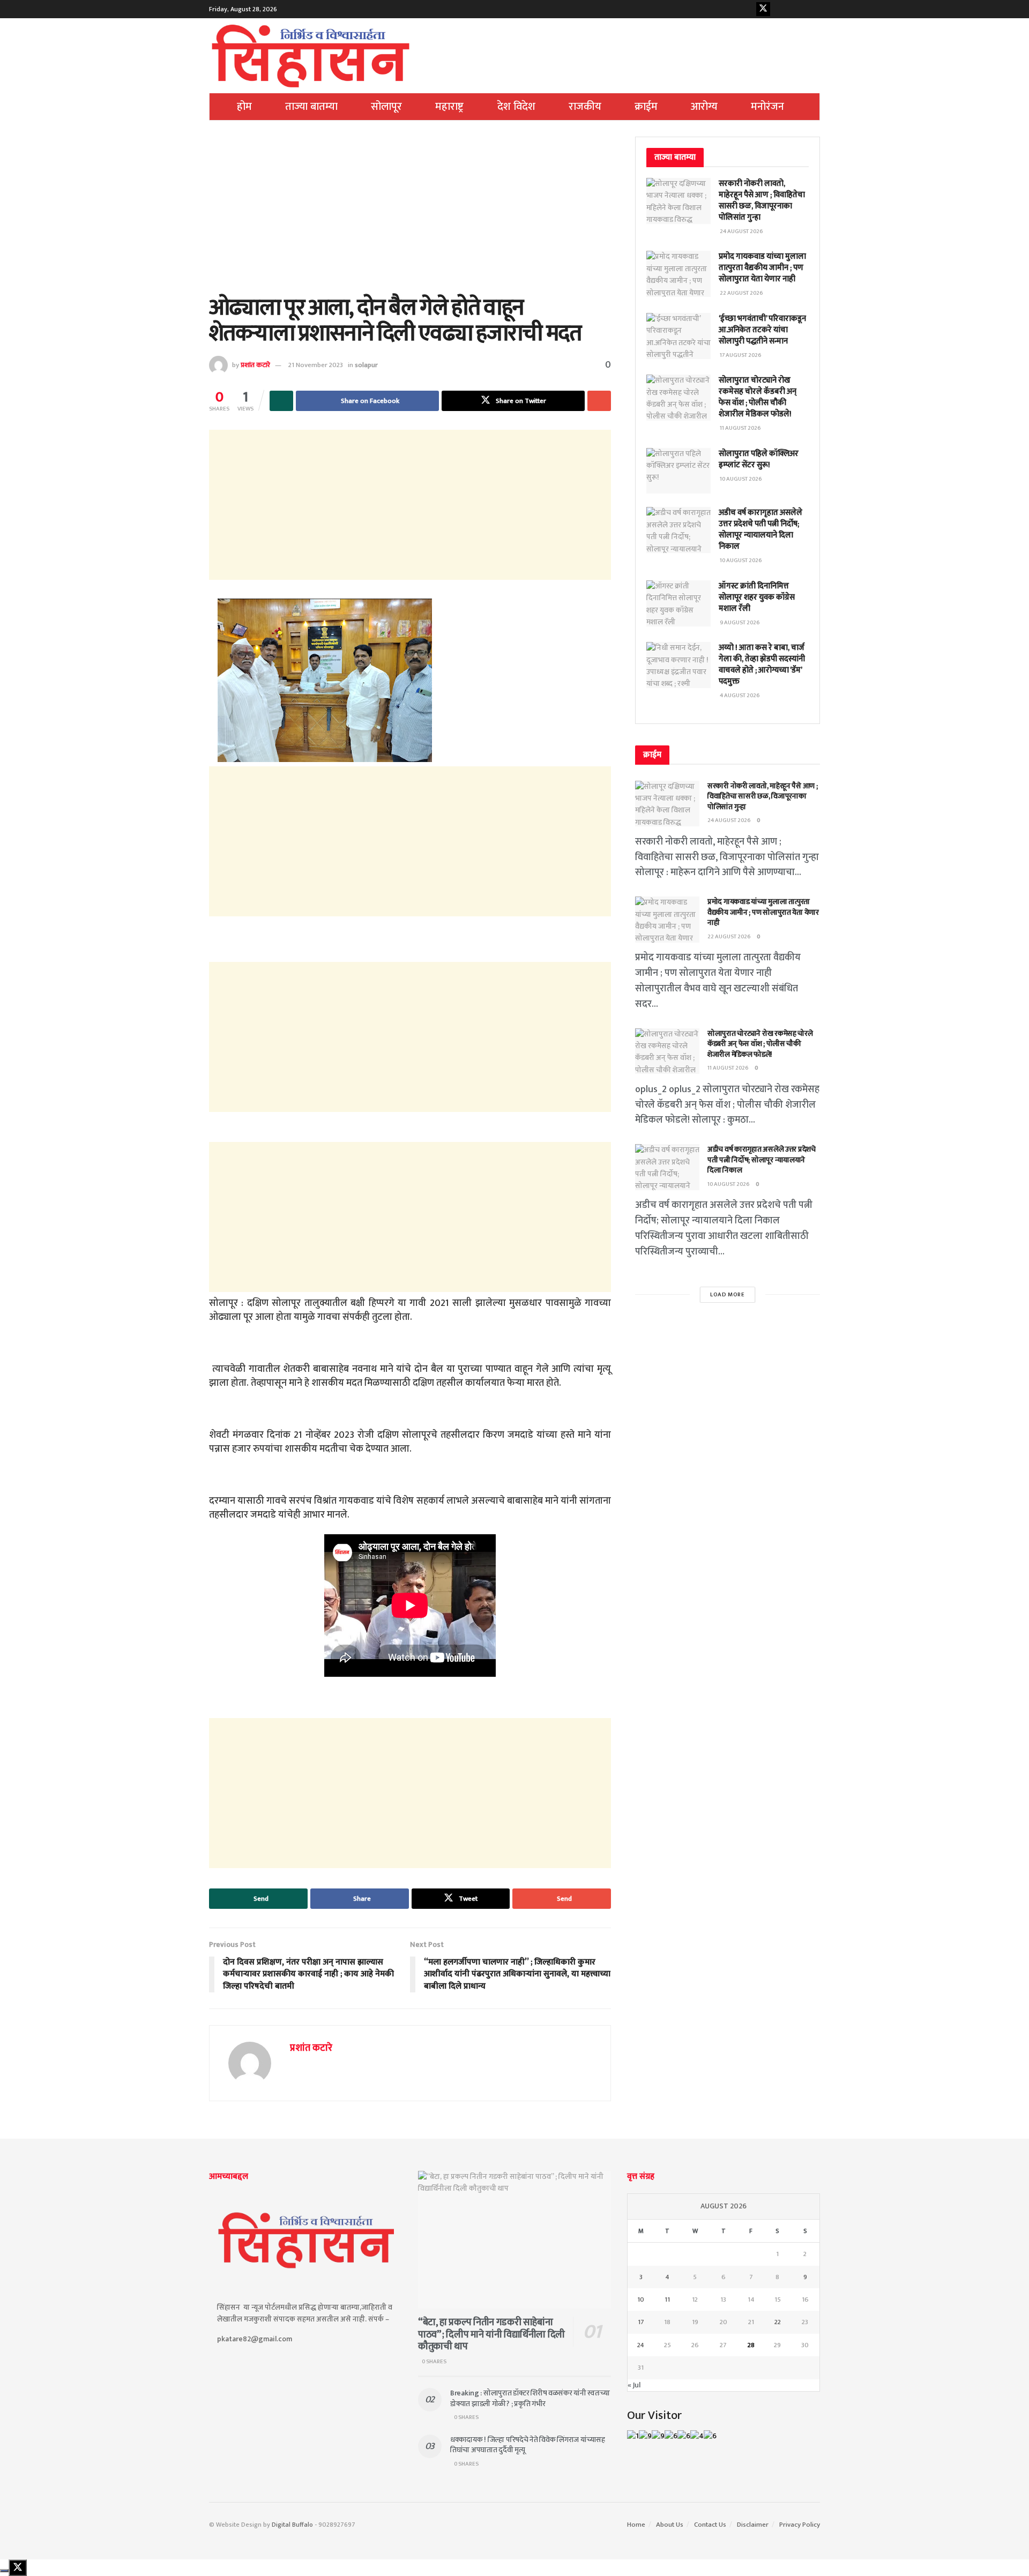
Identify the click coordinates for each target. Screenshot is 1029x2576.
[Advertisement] (410, 216)
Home (636, 2525)
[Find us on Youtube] (780, 9)
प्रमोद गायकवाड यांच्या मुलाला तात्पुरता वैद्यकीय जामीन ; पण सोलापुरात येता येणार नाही (762, 268)
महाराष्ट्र (449, 107)
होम (244, 107)
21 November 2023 (316, 365)
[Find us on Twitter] (763, 9)
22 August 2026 (729, 937)
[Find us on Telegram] (813, 9)
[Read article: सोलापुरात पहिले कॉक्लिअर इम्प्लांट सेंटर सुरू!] (678, 471)
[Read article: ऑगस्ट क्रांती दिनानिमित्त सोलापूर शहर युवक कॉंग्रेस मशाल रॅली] (678, 603)
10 (641, 2299)
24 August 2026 (729, 820)
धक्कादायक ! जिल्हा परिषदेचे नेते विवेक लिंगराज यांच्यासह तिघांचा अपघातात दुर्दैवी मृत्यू (528, 2445)
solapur (366, 365)
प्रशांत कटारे (255, 365)
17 (641, 2322)
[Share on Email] (599, 401)
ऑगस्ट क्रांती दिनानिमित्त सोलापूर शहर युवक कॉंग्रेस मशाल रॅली (757, 597)
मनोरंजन (767, 107)
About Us (670, 2525)
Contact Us (710, 2525)
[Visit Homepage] (311, 56)
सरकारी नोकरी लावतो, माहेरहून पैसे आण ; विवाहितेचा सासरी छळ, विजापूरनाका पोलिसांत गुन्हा (762, 200)
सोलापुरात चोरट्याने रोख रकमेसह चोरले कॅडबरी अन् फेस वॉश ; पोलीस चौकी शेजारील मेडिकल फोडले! (758, 397)
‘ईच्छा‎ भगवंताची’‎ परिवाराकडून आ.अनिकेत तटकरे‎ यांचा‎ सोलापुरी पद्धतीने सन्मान (762, 330)
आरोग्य (704, 107)
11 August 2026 (728, 1068)
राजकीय (585, 107)
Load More (728, 1295)
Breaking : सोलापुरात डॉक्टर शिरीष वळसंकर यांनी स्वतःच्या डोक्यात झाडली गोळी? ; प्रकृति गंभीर (530, 2398)
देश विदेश (516, 107)
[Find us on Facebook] (747, 9)
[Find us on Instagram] (796, 9)
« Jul (634, 2385)
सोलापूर (386, 107)
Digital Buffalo (292, 2525)
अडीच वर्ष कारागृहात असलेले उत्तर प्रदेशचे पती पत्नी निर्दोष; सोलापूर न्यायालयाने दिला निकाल (760, 529)
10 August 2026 (729, 1184)
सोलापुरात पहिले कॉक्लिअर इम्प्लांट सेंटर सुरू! (759, 459)
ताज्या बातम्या (311, 107)
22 (778, 2322)
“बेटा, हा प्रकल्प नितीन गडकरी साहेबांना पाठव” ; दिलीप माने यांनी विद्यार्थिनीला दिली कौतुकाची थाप (491, 2335)
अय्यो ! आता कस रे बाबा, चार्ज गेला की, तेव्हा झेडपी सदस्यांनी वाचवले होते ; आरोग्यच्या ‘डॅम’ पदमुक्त (762, 664)
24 (641, 2345)
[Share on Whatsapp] (281, 401)
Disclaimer (753, 2525)
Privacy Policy (800, 2525)
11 (667, 2299)
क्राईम (646, 107)
